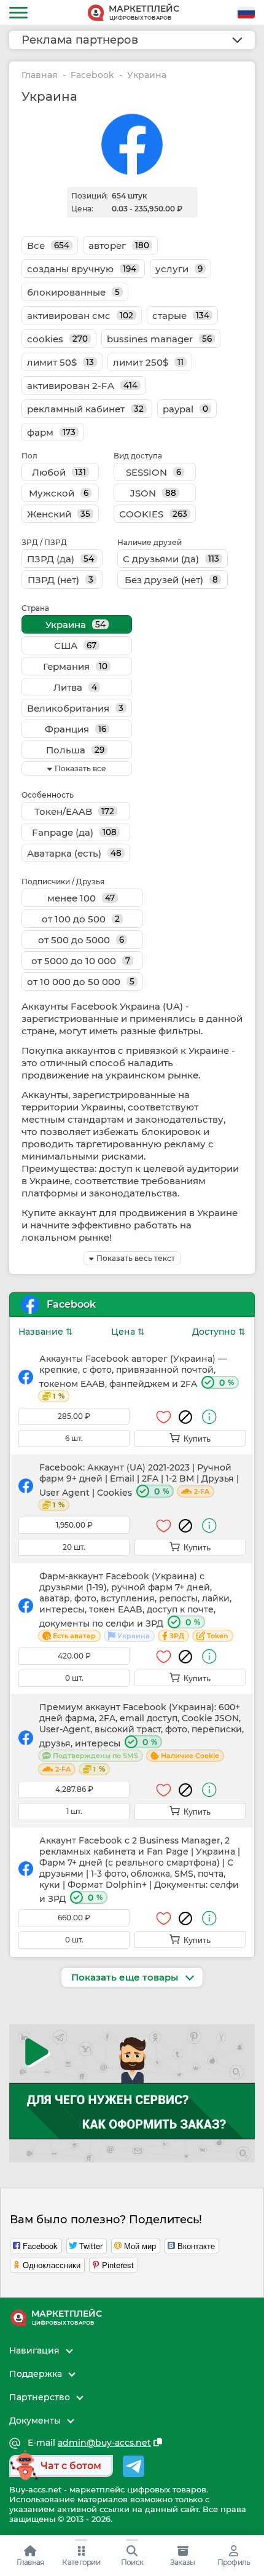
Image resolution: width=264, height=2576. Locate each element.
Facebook (92, 75)
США (75, 646)
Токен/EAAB (74, 811)
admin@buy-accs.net (104, 2443)
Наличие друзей (149, 542)
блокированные (73, 292)
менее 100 (81, 898)
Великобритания (75, 708)
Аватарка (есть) (74, 853)
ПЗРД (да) (60, 559)
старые (181, 316)
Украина (76, 625)
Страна (35, 608)
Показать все (80, 768)
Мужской (59, 493)
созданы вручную (82, 269)
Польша (75, 750)
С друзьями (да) (171, 559)
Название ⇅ (46, 1332)
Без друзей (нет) (171, 580)
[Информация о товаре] (209, 1417)
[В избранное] (164, 1417)
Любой (59, 472)
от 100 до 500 (81, 919)
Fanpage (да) (74, 832)
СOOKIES (153, 514)
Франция (76, 729)
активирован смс (80, 316)
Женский (59, 514)
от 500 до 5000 (81, 940)
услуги (179, 269)
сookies (57, 339)
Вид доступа (138, 456)
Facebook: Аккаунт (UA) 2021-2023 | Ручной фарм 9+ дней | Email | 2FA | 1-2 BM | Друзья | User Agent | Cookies (139, 1486)
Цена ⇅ (128, 1332)
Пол (29, 456)
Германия (75, 666)
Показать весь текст (136, 1258)
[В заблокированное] (185, 1417)
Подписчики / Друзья (63, 882)
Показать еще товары (126, 1977)
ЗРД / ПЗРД (44, 542)
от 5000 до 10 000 (81, 961)
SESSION (153, 472)
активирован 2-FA (82, 386)
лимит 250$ (148, 362)
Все (48, 245)
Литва (75, 687)
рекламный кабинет (85, 409)
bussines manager (159, 339)
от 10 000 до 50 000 (81, 982)
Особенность (48, 795)
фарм (51, 432)
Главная (40, 75)
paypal (185, 409)
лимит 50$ (60, 362)
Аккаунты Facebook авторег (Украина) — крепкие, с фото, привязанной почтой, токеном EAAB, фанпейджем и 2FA (137, 1377)
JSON (153, 493)
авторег (119, 245)
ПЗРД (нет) (60, 580)
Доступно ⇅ (219, 1332)
